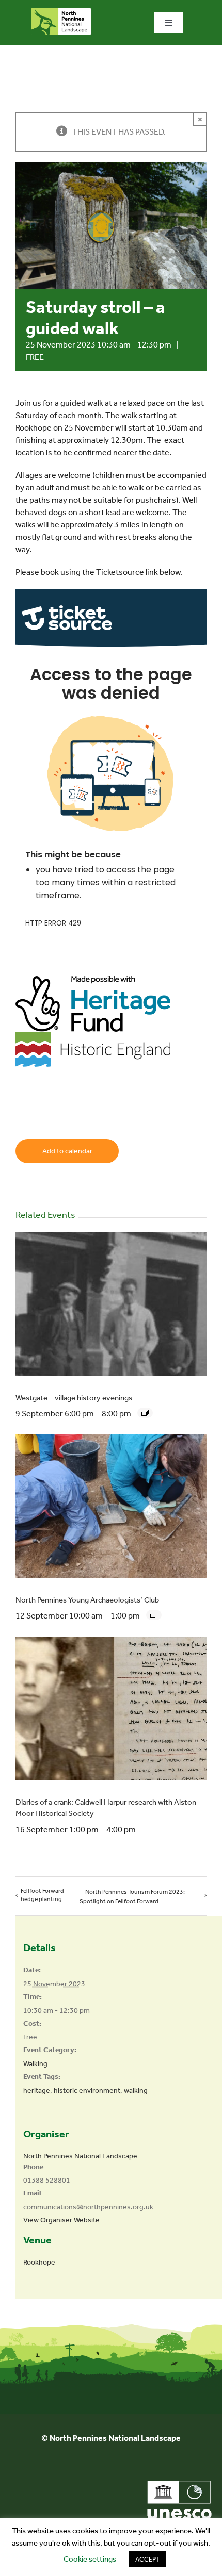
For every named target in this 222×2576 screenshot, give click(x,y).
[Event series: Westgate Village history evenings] (145, 1413)
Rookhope (39, 2262)
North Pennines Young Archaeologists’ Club (87, 1600)
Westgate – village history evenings (74, 1398)
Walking (35, 2064)
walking (136, 2091)
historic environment (87, 2091)
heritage (37, 2091)
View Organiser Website (61, 2220)
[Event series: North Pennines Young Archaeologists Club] (154, 1615)
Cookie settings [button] (90, 2559)
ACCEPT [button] (148, 2559)
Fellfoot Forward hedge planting (42, 1895)
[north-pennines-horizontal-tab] (61, 12)
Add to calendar (67, 1151)
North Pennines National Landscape (80, 2156)
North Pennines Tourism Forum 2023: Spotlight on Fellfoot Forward (132, 1896)
